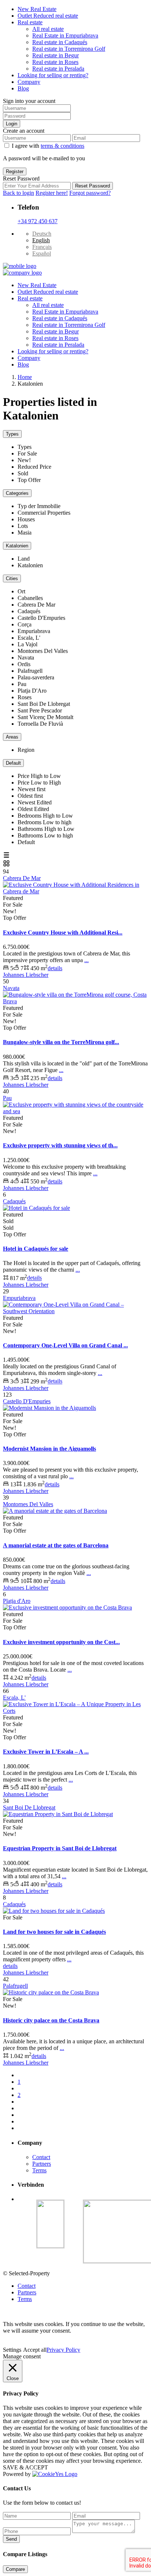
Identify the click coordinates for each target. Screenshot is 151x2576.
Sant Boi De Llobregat (29, 1807)
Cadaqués (14, 1201)
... (86, 960)
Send (11, 2539)
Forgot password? (90, 193)
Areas (12, 737)
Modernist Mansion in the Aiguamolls (49, 1449)
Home (25, 377)
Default (13, 763)
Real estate (30, 22)
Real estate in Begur (56, 55)
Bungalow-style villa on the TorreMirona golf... (61, 1042)
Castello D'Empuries (27, 1401)
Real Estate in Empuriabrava (65, 35)
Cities (12, 578)
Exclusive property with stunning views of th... (60, 1145)
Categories (17, 493)
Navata (11, 988)
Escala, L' (14, 1698)
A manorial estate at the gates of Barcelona (56, 1545)
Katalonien (17, 546)
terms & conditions (62, 146)
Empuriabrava (19, 1298)
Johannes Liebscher (26, 975)
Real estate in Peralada (58, 69)
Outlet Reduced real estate (48, 16)
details (55, 968)
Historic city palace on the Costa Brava (51, 2020)
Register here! (52, 193)
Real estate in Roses (55, 62)
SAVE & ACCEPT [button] (25, 2467)
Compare (15, 2569)
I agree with (48, 146)
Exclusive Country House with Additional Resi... (63, 932)
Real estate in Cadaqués (60, 42)
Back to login (19, 193)
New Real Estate (37, 9)
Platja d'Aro (17, 1601)
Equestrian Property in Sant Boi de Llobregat (60, 1848)
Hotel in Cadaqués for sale (36, 1249)
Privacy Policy (63, 2350)
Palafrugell (15, 1986)
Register (15, 172)
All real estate (48, 29)
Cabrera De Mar (22, 878)
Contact (41, 2157)
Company (29, 82)
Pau (7, 1098)
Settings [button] (12, 2350)
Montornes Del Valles (28, 1504)
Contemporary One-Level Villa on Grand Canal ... (65, 1345)
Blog (23, 88)
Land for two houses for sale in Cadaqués (54, 1932)
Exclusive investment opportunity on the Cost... (61, 1642)
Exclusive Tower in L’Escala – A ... (46, 1752)
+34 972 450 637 (38, 221)
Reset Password (93, 186)
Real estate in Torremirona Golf (69, 49)
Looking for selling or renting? (53, 75)
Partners (42, 2164)
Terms (39, 2170)
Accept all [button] (35, 2350)
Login (12, 124)
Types (12, 434)
